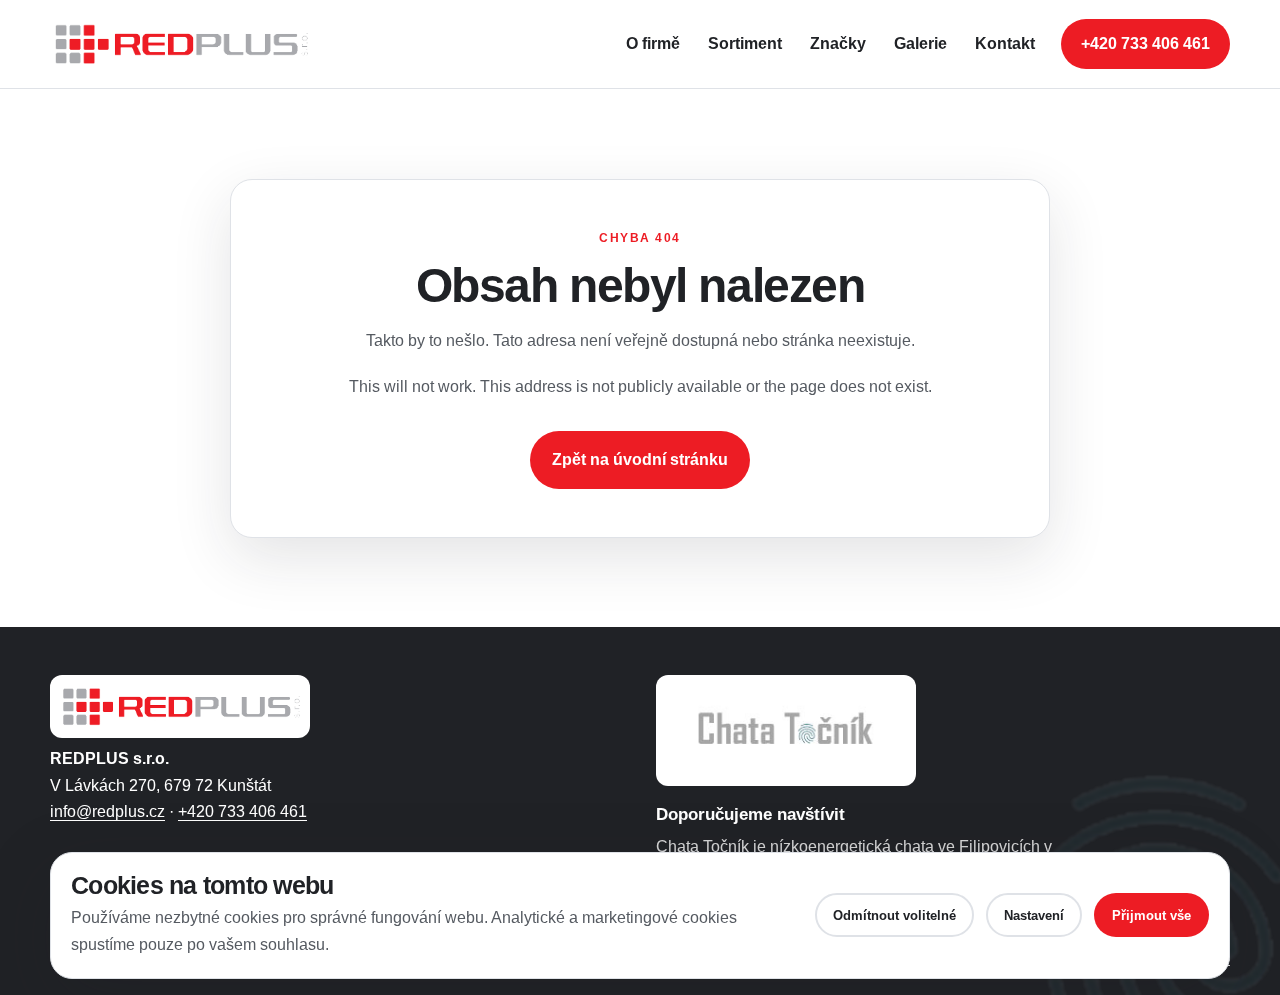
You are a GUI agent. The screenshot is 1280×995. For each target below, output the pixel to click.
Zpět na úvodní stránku (640, 459)
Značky (838, 43)
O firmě (653, 43)
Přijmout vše (1151, 915)
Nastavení (1034, 915)
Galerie (920, 43)
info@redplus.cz (107, 811)
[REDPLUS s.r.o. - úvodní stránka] (190, 44)
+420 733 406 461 (1145, 43)
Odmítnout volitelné (894, 915)
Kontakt (1005, 43)
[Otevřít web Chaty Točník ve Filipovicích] (786, 730)
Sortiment (745, 43)
